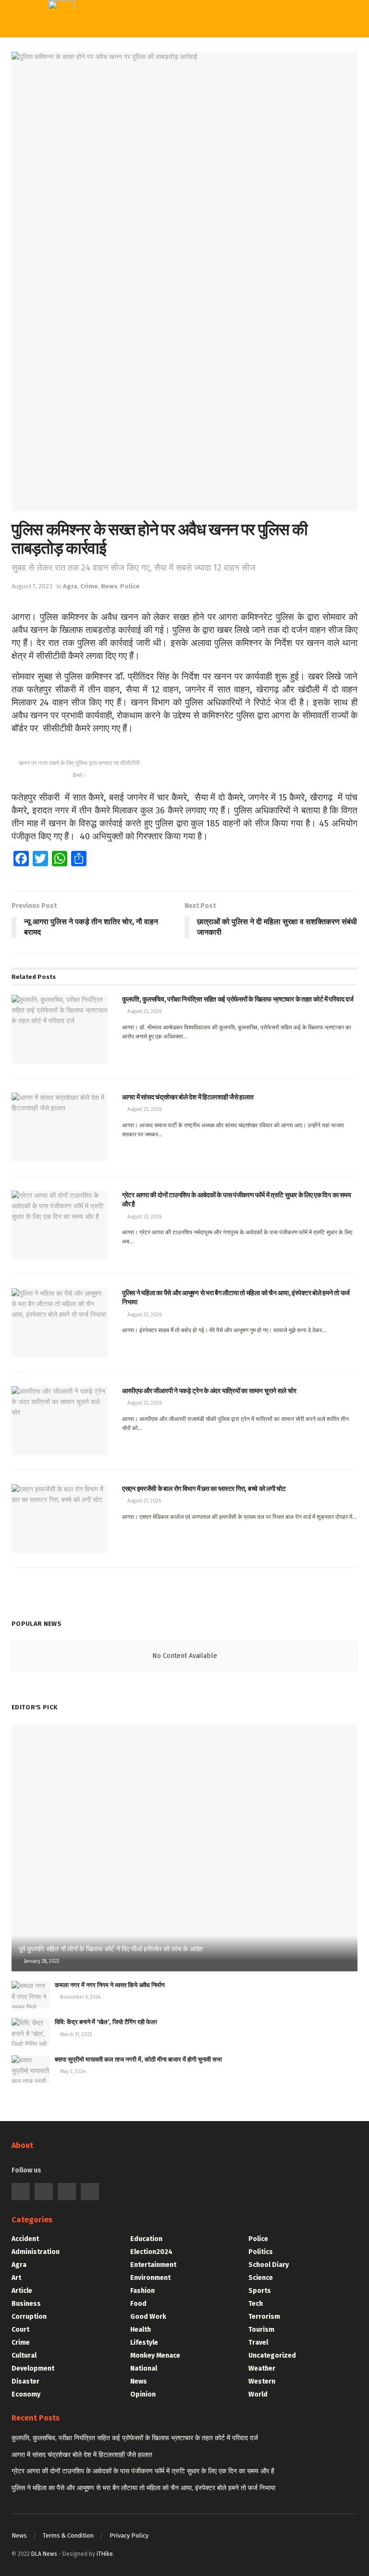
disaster (25, 2381)
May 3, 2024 (72, 2072)
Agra (70, 586)
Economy (26, 2394)
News (109, 586)
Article (22, 2291)
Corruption (29, 2317)
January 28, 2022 (41, 1961)
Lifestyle (144, 2343)
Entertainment (153, 2265)
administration (36, 2252)
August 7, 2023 (32, 586)
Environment (150, 2278)
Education (146, 2239)
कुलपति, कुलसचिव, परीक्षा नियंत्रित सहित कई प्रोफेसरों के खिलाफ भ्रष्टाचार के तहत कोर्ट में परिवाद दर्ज (135, 2438)
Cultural (24, 2355)
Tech (172, 94)
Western (180, 133)
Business (26, 2304)
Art (16, 2278)
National (144, 2368)
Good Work (148, 2317)
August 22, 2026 (144, 1315)
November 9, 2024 (80, 1997)
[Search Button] (290, 19)
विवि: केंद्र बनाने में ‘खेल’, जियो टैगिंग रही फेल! (106, 2022)
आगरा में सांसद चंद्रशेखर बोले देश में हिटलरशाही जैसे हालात (82, 2455)
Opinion (143, 2394)
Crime (89, 586)
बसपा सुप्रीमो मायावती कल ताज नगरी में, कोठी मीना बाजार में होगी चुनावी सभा (138, 2059)
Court (20, 2330)
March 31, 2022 (75, 2035)
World (175, 192)
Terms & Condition (68, 2535)
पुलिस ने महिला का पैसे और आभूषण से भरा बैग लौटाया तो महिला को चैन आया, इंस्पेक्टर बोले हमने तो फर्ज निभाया (143, 2488)
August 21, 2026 (143, 1501)
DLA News (44, 2554)
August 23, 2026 (144, 1012)
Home (175, 54)
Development (33, 2368)
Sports (177, 113)
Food (138, 2304)
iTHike (105, 2554)
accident (25, 2239)
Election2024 (151, 2252)
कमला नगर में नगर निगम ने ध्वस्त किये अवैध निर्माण (110, 1985)
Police (130, 586)
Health (141, 2330)
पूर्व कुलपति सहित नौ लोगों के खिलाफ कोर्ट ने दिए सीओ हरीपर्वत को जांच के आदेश (111, 1949)
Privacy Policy (129, 2535)
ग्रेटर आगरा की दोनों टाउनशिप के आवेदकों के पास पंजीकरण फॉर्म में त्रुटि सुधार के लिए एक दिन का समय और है (143, 2471)
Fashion (142, 2291)
